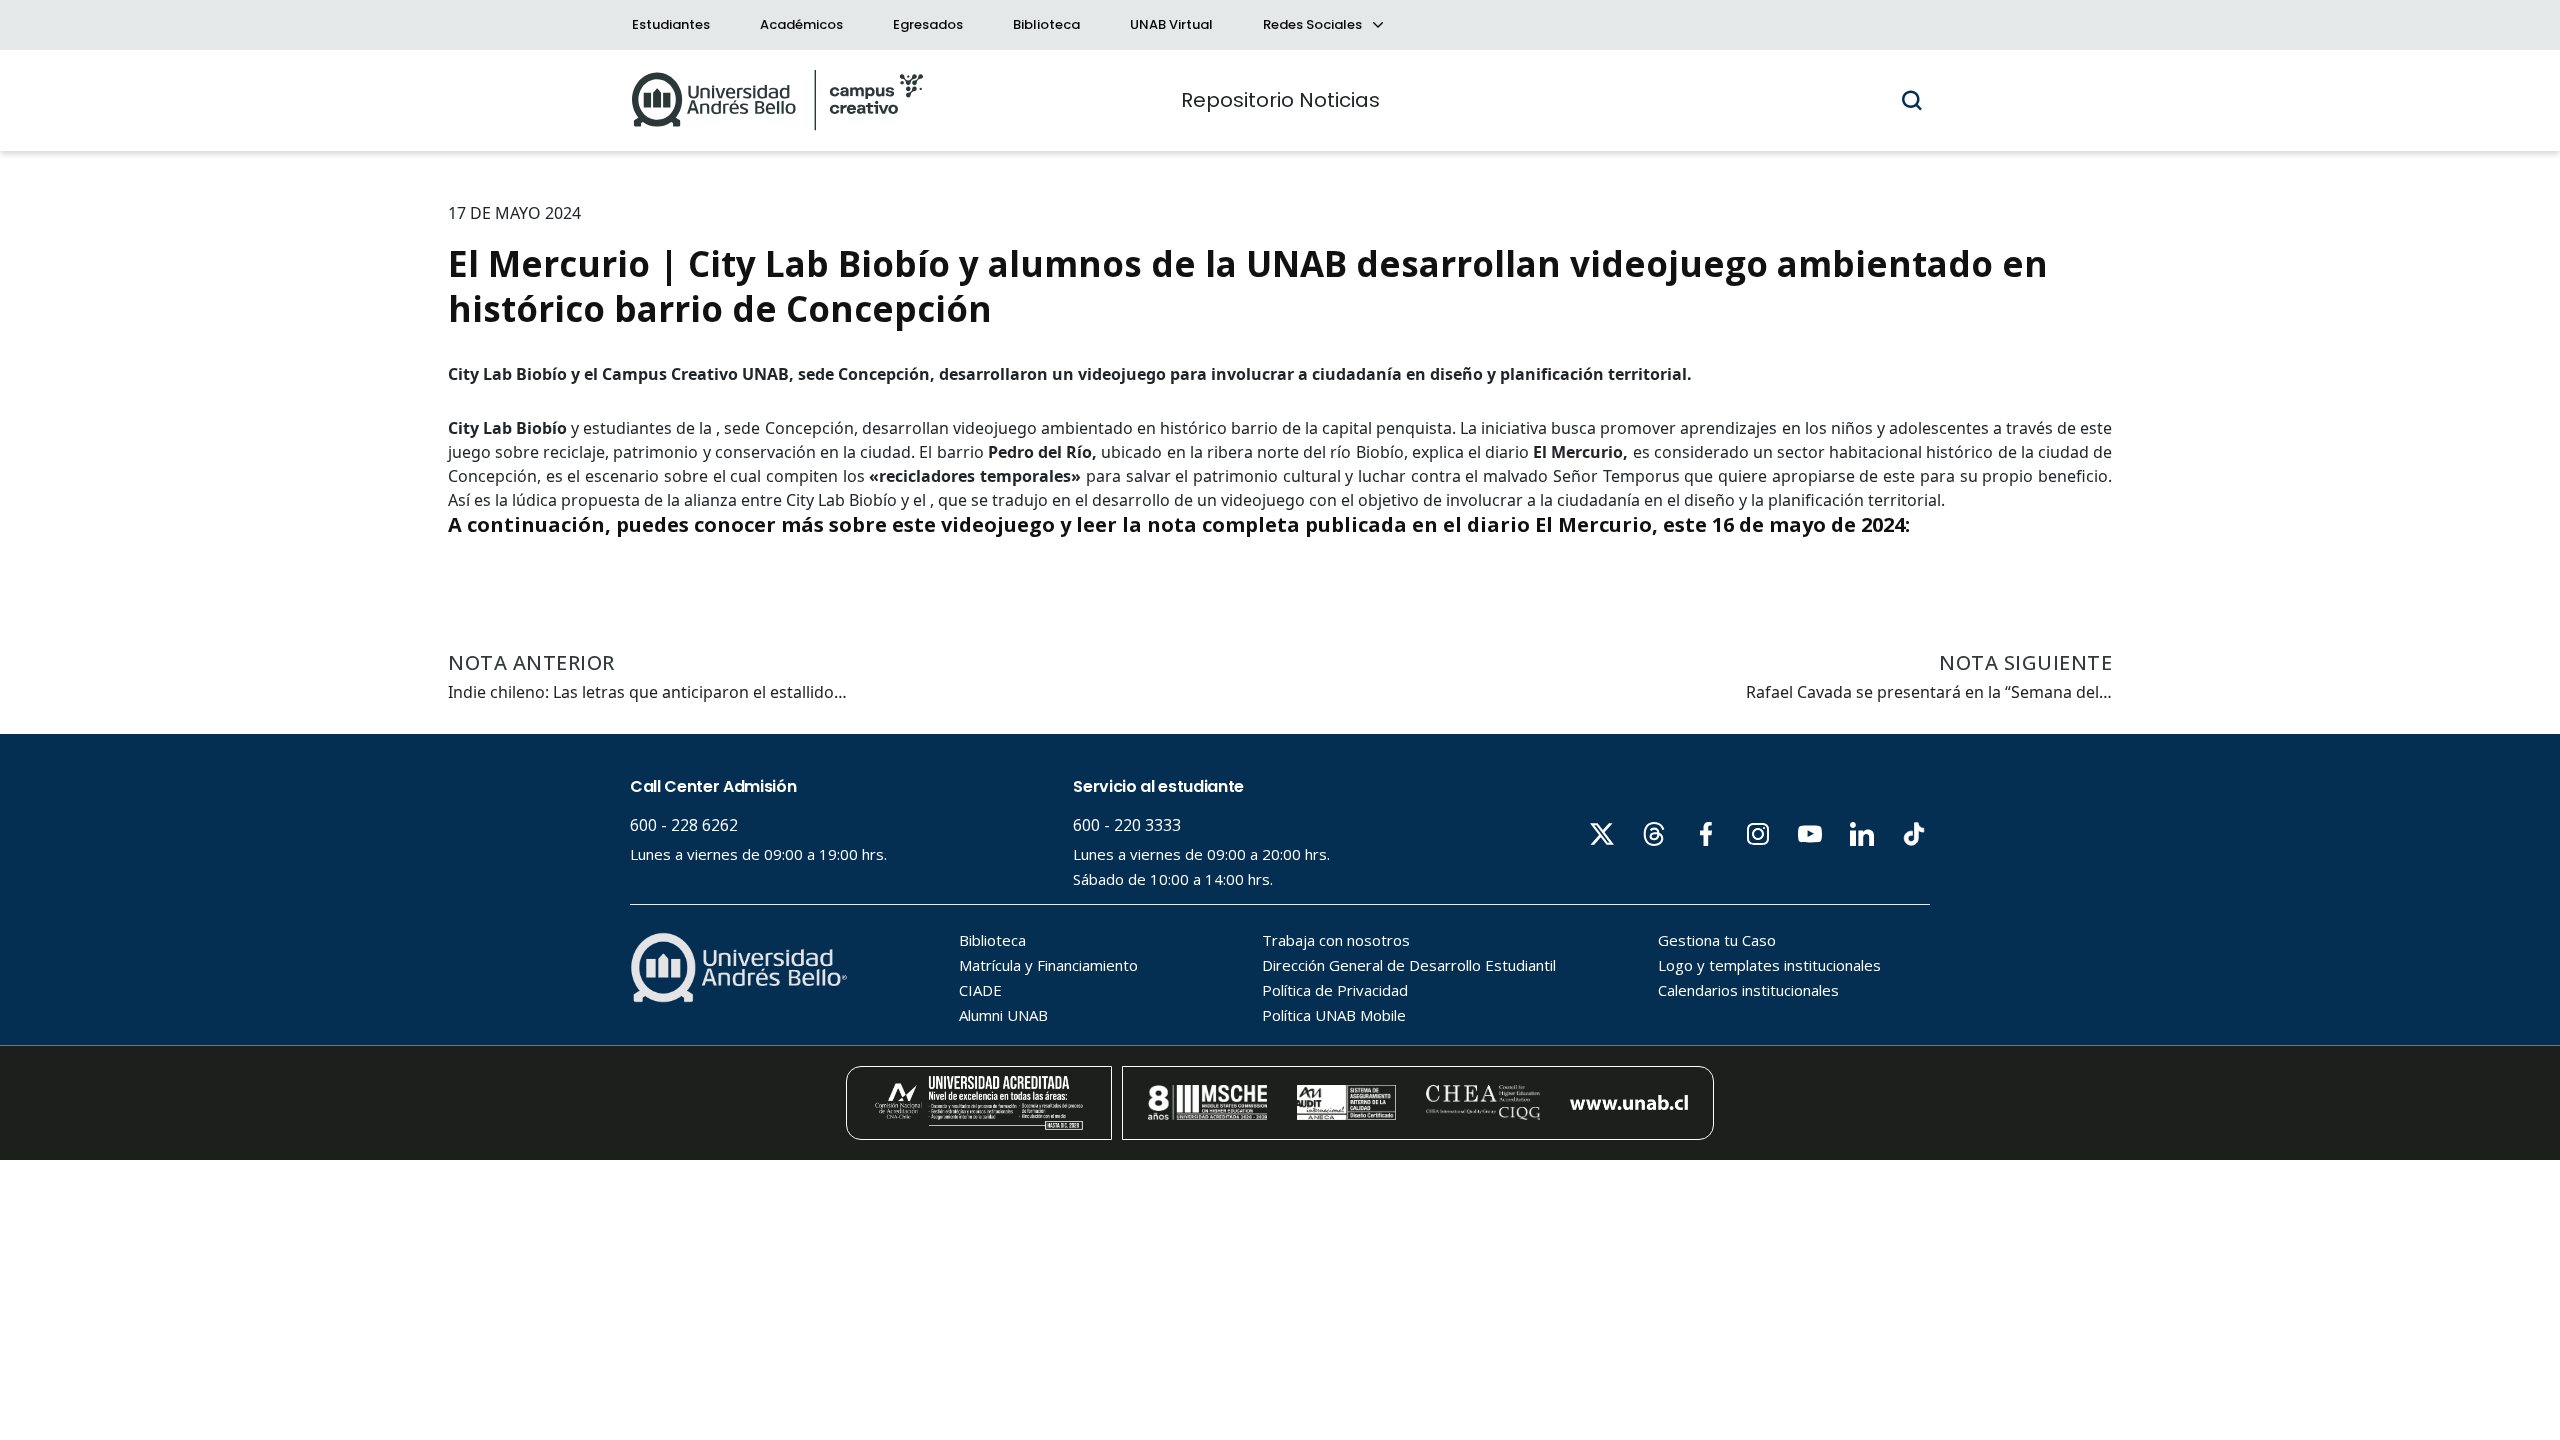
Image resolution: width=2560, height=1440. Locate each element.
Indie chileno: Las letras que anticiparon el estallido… (647, 692)
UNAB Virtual (1171, 24)
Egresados (928, 24)
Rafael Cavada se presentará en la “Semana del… (1929, 692)
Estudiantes (671, 24)
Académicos (801, 24)
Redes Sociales (1314, 24)
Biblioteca (1046, 24)
